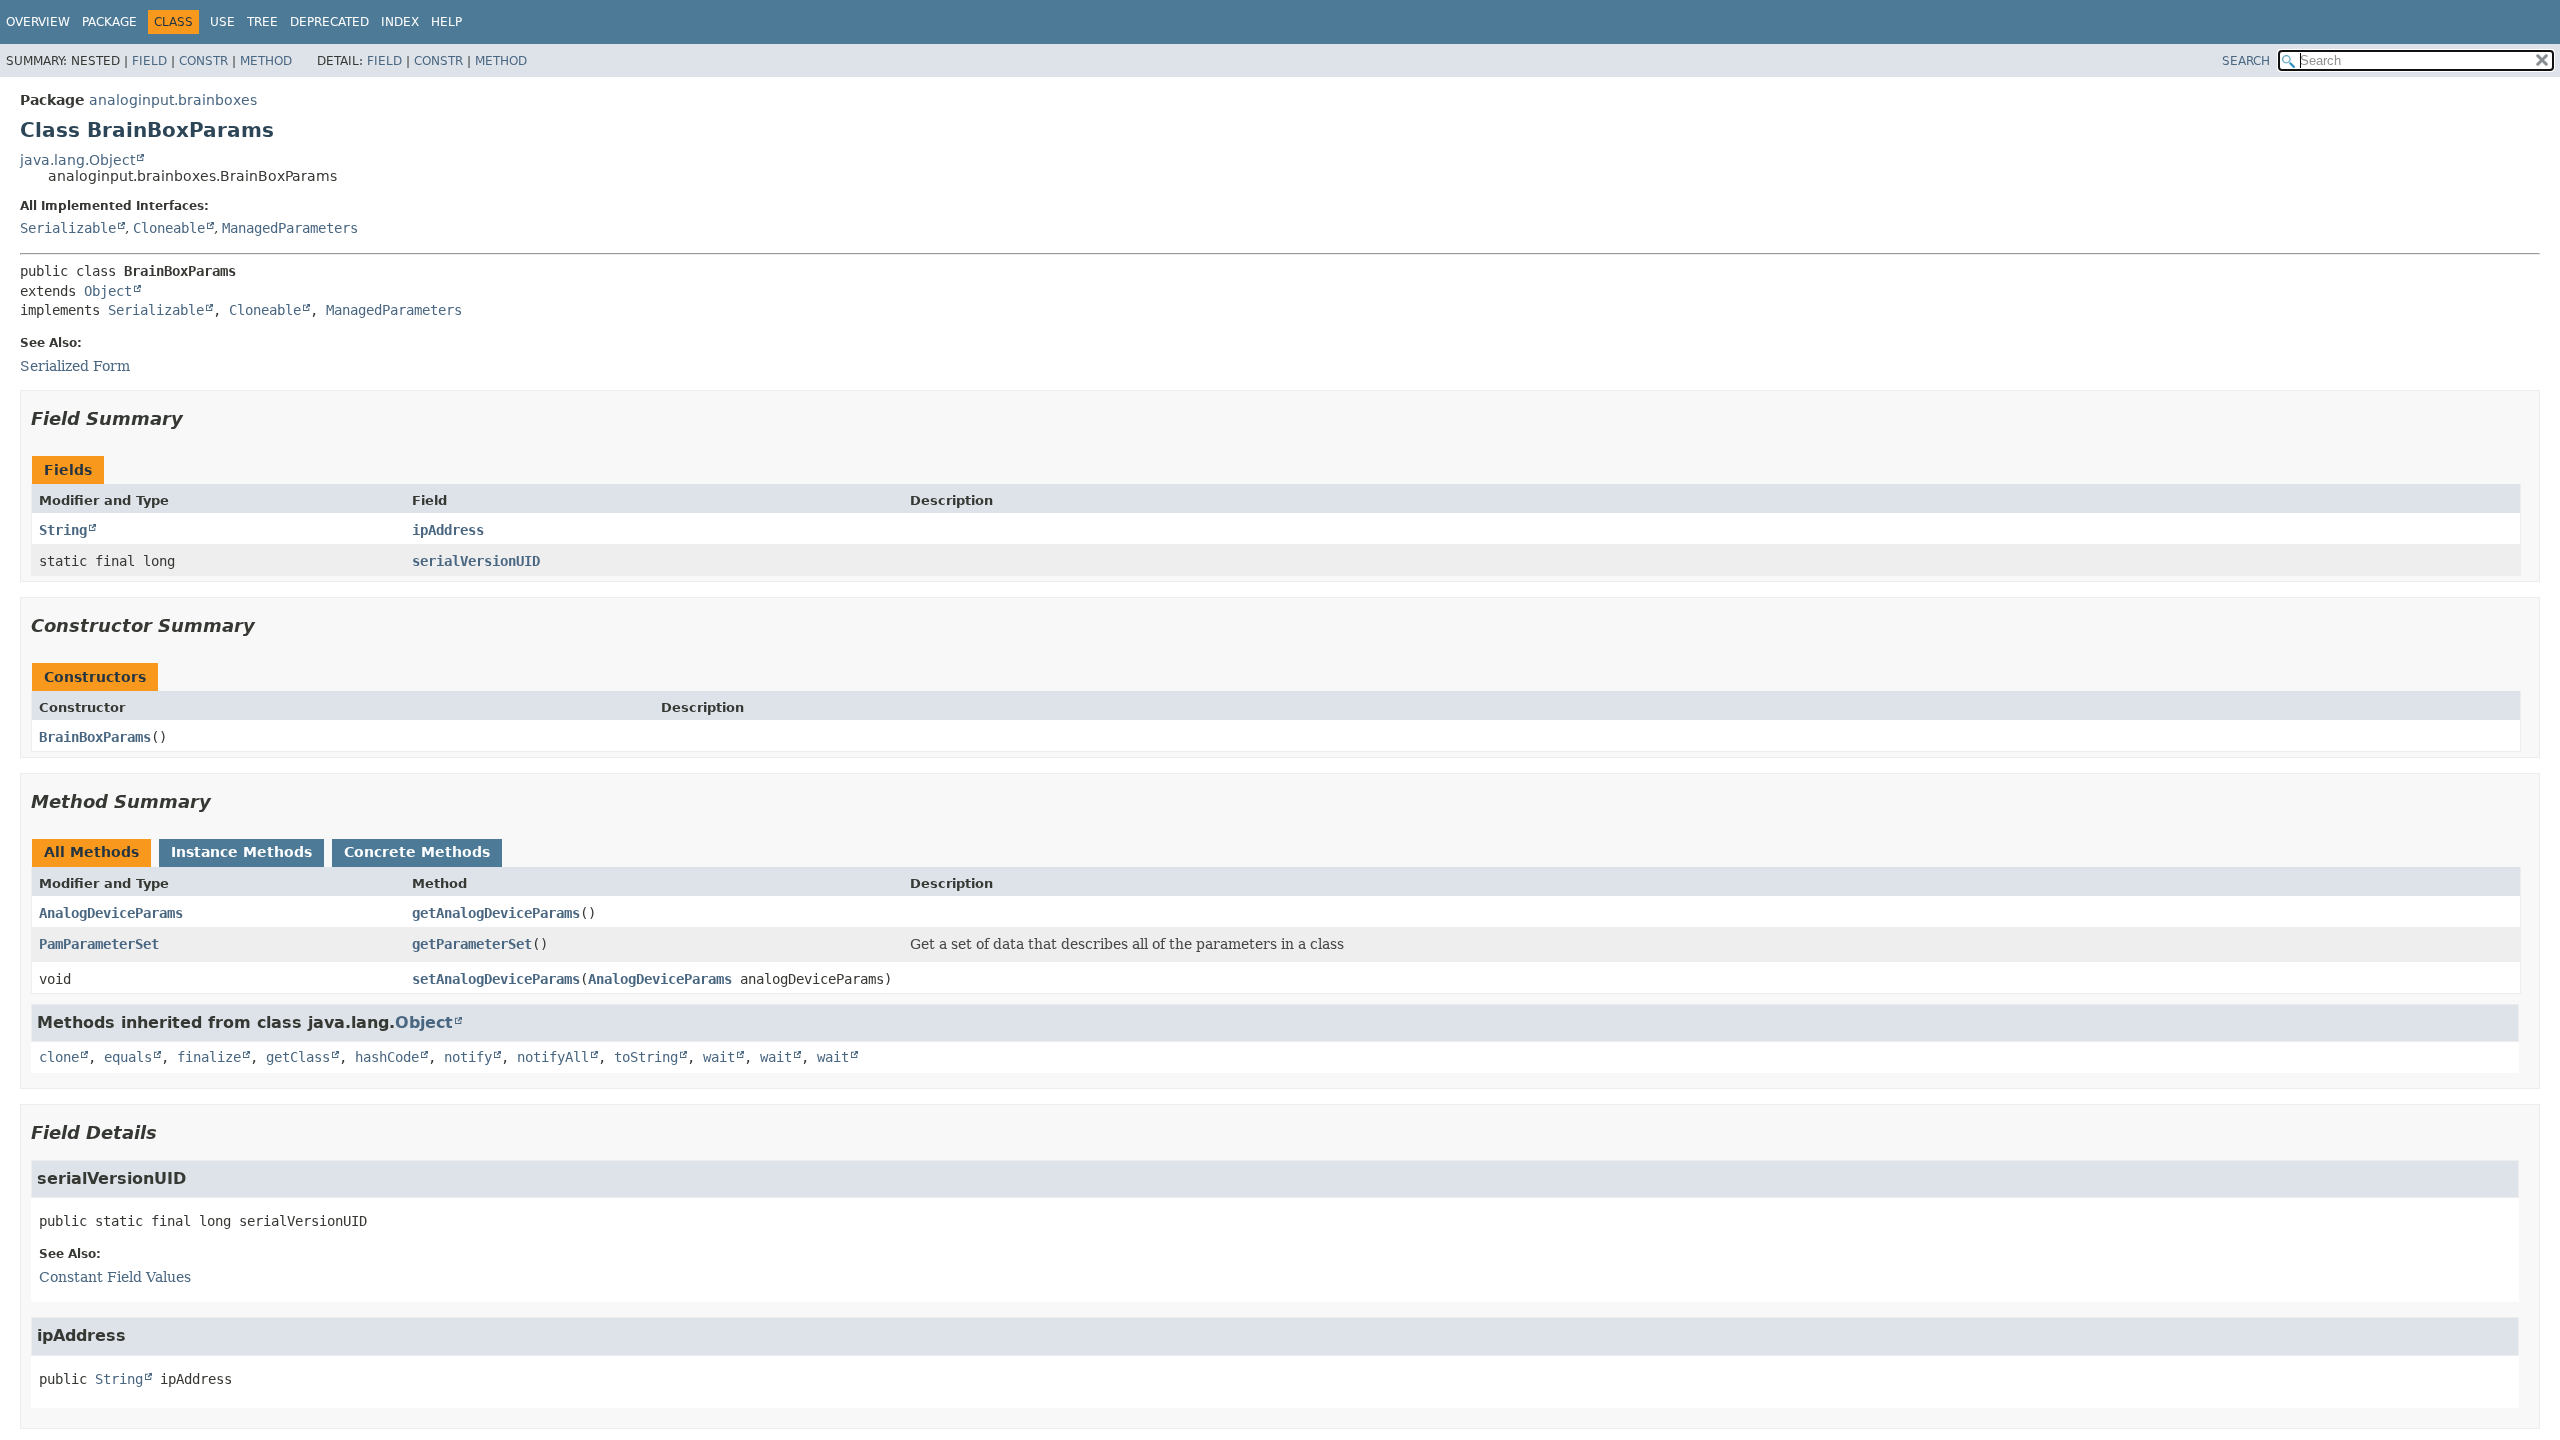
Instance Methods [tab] (241, 852)
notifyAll (553, 1057)
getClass (298, 1057)
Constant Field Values (115, 1277)
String (63, 530)
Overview (38, 22)
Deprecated (329, 22)
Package (109, 22)
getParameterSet (472, 944)
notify (468, 1057)
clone (59, 1057)
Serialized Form (75, 366)
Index (400, 22)
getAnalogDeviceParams (496, 913)
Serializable (68, 228)
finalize (209, 1057)
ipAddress (448, 530)
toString (646, 1057)
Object (108, 291)
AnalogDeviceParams (111, 913)
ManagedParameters (290, 228)
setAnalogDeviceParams (496, 979)
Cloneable (169, 228)
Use (222, 22)
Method (266, 61)
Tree (262, 22)
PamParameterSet (99, 944)
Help (446, 22)
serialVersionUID (476, 561)
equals (128, 1057)
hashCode (387, 1057)
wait (719, 1057)
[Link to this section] (197, 418)
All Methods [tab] (91, 852)
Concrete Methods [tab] (417, 852)
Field (149, 61)
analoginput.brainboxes (173, 100)
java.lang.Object (77, 160)
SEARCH (2246, 61)
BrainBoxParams (95, 737)
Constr (203, 61)
